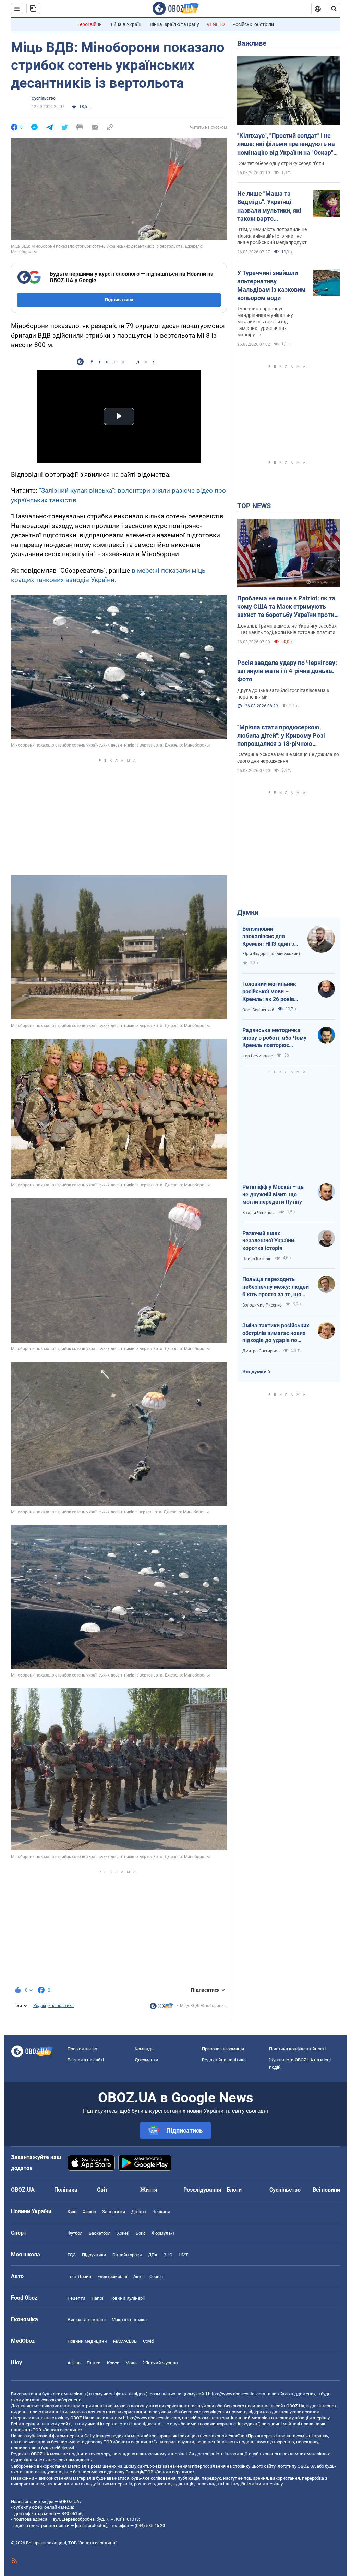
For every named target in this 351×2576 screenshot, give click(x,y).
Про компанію (82, 2049)
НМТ (183, 2255)
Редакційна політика (53, 2006)
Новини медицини (87, 2341)
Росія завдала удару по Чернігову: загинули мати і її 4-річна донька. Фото (287, 671)
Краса (113, 2363)
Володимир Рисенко (262, 1305)
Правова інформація (223, 2049)
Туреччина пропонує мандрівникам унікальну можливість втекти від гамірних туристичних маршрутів (265, 322)
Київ (72, 2212)
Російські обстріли (253, 24)
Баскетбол (100, 2233)
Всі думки (255, 1372)
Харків (89, 2212)
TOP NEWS (254, 506)
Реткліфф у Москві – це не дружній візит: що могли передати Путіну (273, 1194)
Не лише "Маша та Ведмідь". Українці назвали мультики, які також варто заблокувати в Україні (269, 206)
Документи (147, 2060)
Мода (131, 2363)
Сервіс (156, 2276)
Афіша (74, 2363)
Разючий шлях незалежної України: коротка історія (269, 1241)
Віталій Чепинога (259, 1213)
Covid (148, 2341)
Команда (144, 2049)
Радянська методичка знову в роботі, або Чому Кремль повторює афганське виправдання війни (274, 1038)
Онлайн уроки (127, 2255)
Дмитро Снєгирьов (261, 1351)
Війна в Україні (126, 24)
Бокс (141, 2233)
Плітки (94, 2363)
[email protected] (91, 2525)
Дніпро (139, 2212)
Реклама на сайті (86, 2060)
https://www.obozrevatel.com (237, 2394)
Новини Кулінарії (127, 2298)
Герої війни (90, 24)
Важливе (252, 43)
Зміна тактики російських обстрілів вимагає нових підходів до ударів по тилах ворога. (276, 1333)
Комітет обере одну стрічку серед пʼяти (281, 163)
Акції (138, 2276)
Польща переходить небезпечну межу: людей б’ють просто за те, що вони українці (276, 1287)
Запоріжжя (114, 2212)
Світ (102, 2190)
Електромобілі (112, 2276)
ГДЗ (72, 2255)
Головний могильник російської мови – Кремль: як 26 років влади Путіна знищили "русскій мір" (271, 992)
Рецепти (76, 2298)
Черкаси (161, 2212)
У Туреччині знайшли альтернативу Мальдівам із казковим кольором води (271, 285)
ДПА (153, 2255)
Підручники (94, 2255)
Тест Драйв (79, 2276)
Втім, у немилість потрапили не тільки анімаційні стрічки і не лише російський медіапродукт (272, 236)
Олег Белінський (258, 1010)
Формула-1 (163, 2233)
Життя (149, 2190)
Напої (97, 2298)
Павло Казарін (257, 1259)
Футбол (75, 2233)
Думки (248, 912)
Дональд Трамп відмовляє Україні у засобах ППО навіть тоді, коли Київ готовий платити (287, 629)
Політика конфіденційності (297, 2049)
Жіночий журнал (160, 2363)
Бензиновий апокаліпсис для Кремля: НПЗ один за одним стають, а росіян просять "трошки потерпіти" (270, 937)
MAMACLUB (125, 2341)
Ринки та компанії (87, 2320)
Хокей (123, 2233)
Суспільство (44, 98)
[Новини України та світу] (161, 2008)
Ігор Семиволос (258, 1056)
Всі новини (326, 2190)
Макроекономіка (129, 2320)
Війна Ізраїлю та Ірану (174, 24)
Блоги (234, 2190)
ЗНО (168, 2255)
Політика (66, 2190)
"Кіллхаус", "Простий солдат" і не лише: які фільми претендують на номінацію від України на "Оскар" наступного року (286, 144)
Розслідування (202, 2190)
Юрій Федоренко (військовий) (271, 954)
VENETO (216, 24)
